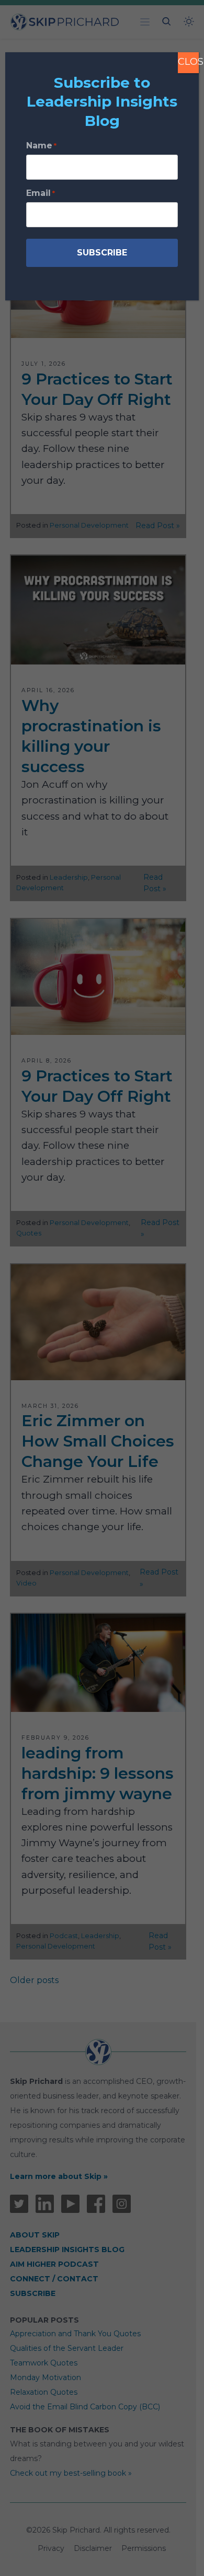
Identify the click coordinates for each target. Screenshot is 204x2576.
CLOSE (188, 62)
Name (41, 145)
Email (41, 193)
